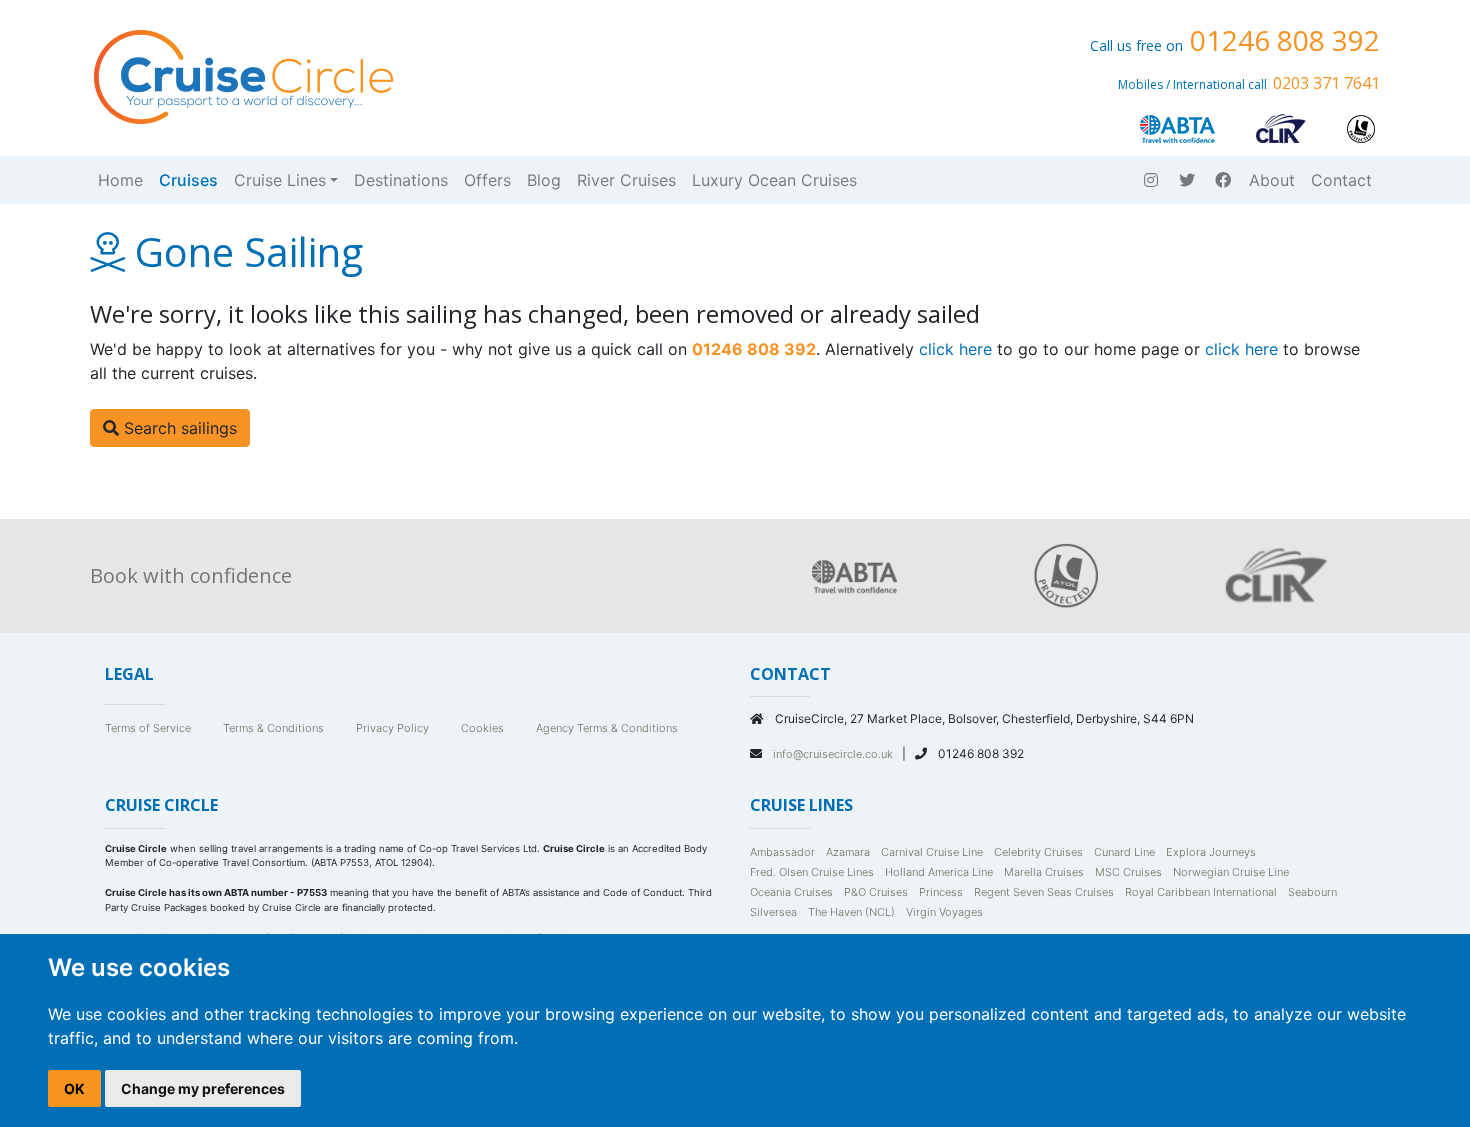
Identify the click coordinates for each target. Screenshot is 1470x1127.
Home (120, 180)
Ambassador (782, 852)
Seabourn (1312, 892)
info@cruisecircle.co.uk (834, 754)
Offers (487, 180)
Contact (1341, 180)
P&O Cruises (876, 892)
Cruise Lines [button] (280, 180)
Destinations (401, 180)
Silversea (773, 912)
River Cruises (626, 180)
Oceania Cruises (791, 892)
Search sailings (178, 428)
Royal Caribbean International (1201, 892)
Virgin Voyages (944, 912)
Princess (941, 892)
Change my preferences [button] (203, 1088)
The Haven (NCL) (851, 912)
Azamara (848, 852)
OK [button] (74, 1088)
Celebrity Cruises (1038, 852)
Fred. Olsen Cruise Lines (812, 872)
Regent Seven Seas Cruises (1044, 892)
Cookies (482, 728)
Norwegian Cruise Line (1231, 872)
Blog (544, 180)
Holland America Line (939, 872)
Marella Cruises (1044, 872)
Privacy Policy (392, 728)
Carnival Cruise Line (932, 852)
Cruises (188, 180)
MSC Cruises (1128, 872)
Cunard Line (1124, 852)
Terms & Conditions (273, 728)
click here (955, 349)
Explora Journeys (1211, 852)
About (1272, 180)
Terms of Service (148, 728)
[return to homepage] (242, 75)
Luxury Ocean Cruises (774, 180)
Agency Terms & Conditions (607, 728)
